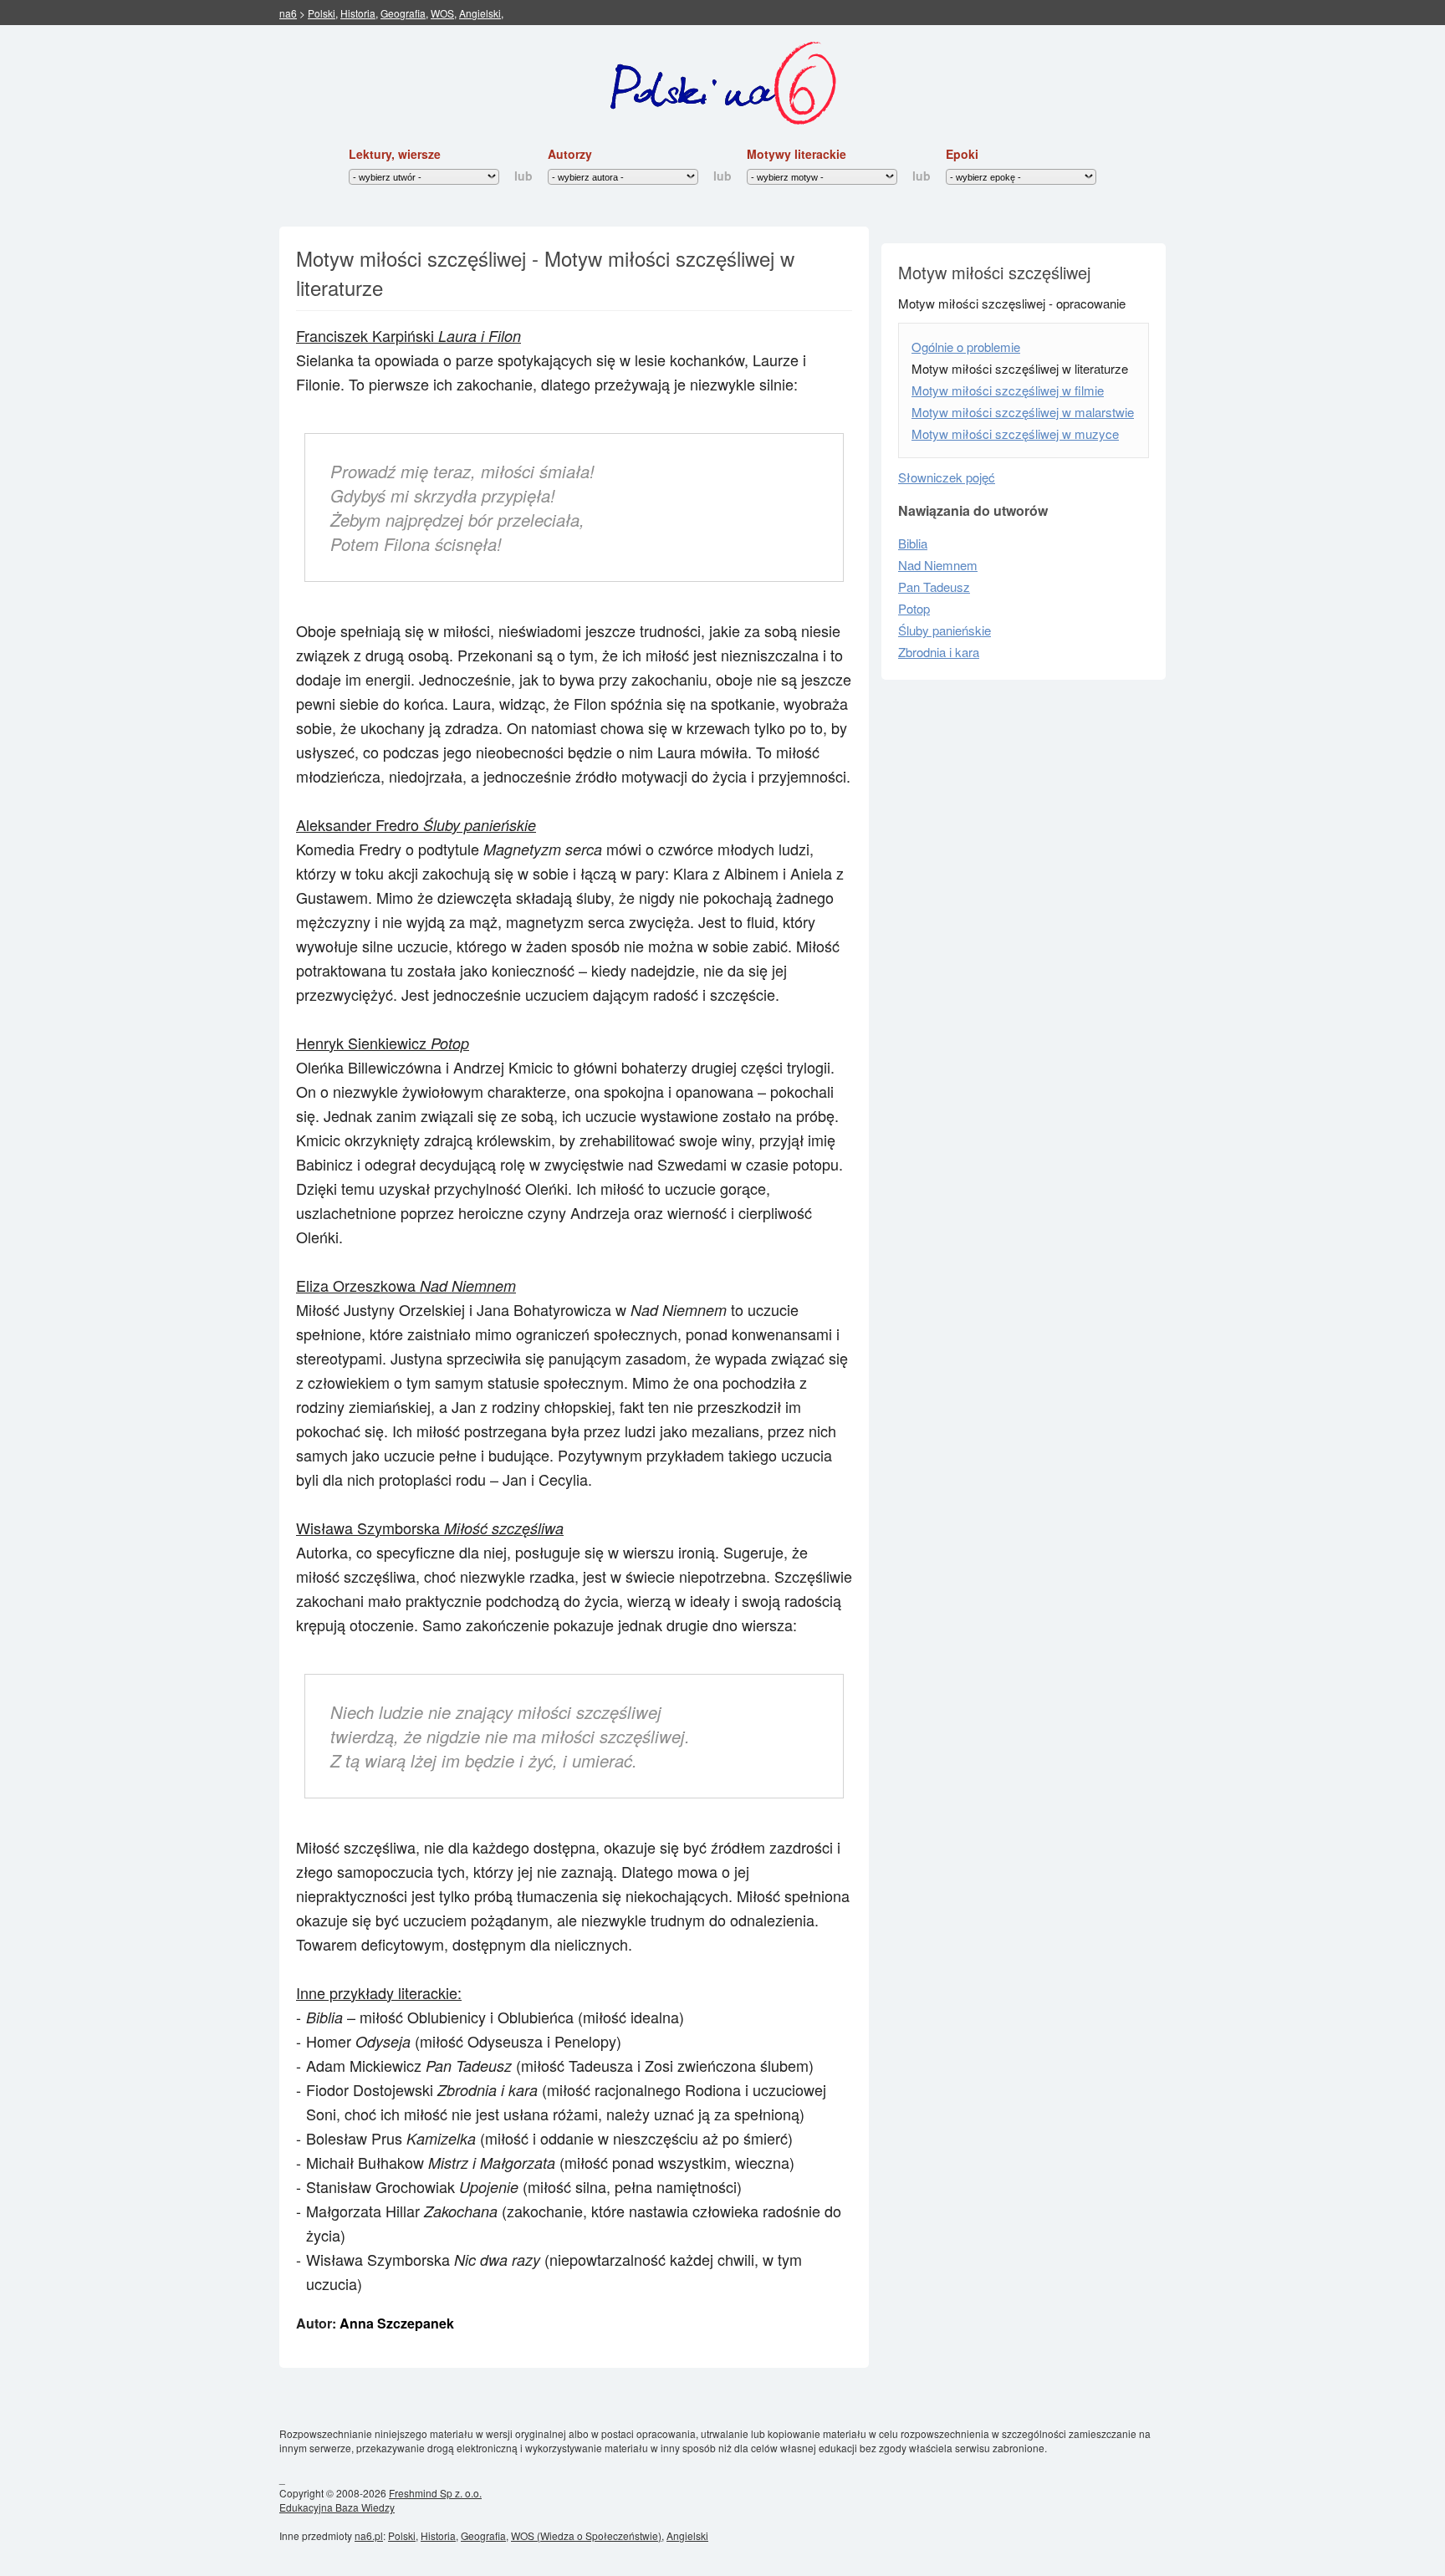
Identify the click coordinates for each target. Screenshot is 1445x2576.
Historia (358, 13)
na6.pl (369, 2535)
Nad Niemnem (938, 565)
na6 (288, 13)
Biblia (913, 543)
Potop (914, 608)
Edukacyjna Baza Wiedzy (337, 2507)
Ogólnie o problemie (966, 347)
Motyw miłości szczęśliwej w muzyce (1015, 434)
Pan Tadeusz (934, 587)
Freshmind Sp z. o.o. (435, 2493)
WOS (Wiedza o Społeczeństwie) (586, 2535)
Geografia (403, 13)
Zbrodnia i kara (939, 652)
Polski (322, 13)
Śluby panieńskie (945, 630)
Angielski (480, 13)
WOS (442, 13)
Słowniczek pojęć (947, 477)
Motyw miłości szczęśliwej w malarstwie (1023, 412)
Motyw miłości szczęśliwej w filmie (1008, 390)
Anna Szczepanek (397, 2323)
